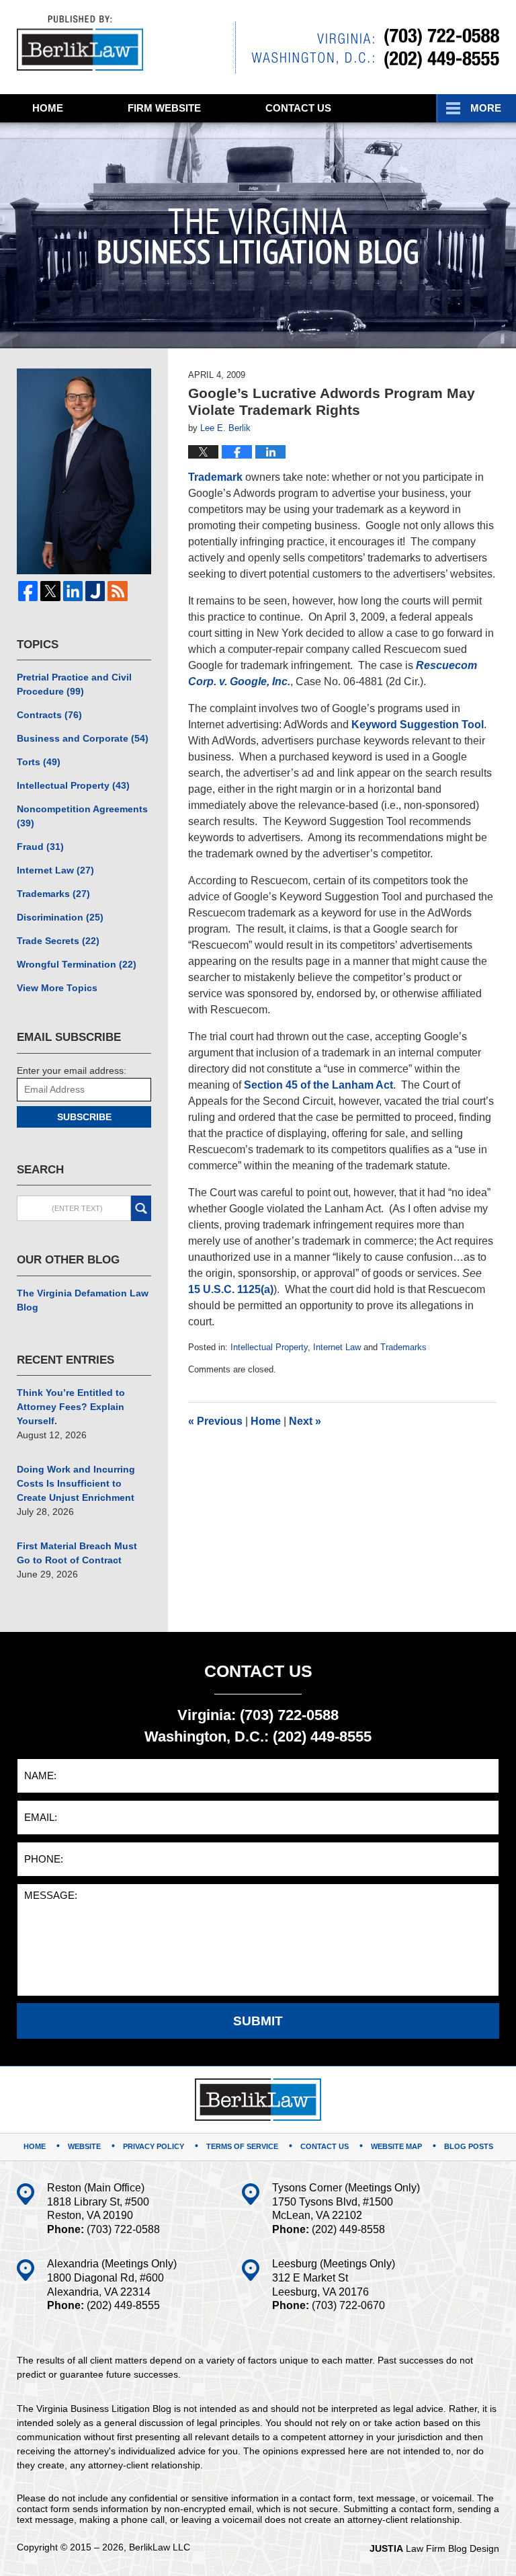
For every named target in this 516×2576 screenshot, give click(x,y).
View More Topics (57, 988)
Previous (215, 1421)
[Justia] (95, 591)
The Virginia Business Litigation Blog (80, 43)
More (486, 108)
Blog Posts (469, 2146)
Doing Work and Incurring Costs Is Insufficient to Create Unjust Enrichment (76, 1483)
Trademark (215, 477)
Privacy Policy (154, 2146)
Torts (39, 762)
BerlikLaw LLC (160, 2547)
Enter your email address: (72, 1070)
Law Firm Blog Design (434, 2548)
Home (48, 108)
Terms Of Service (242, 2146)
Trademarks (403, 1347)
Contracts (49, 715)
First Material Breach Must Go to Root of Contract (77, 1553)
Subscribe (84, 1117)
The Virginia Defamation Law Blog (83, 1300)
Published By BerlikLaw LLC (367, 47)
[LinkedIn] (73, 591)
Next (305, 1421)
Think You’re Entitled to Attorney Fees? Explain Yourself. (71, 1407)
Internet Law (337, 1347)
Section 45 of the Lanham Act (318, 1085)
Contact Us (325, 2146)
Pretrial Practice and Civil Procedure (74, 684)
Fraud (40, 847)
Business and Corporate (83, 738)
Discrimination (60, 917)
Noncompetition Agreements (82, 816)
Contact (298, 108)
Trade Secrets (58, 941)
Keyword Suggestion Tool (418, 725)
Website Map (396, 2146)
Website (164, 108)
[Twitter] (50, 591)
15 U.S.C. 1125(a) (231, 1289)
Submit (258, 2021)
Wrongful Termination (77, 964)
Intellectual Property (269, 1347)
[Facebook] (28, 591)
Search (141, 1208)
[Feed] (117, 591)
